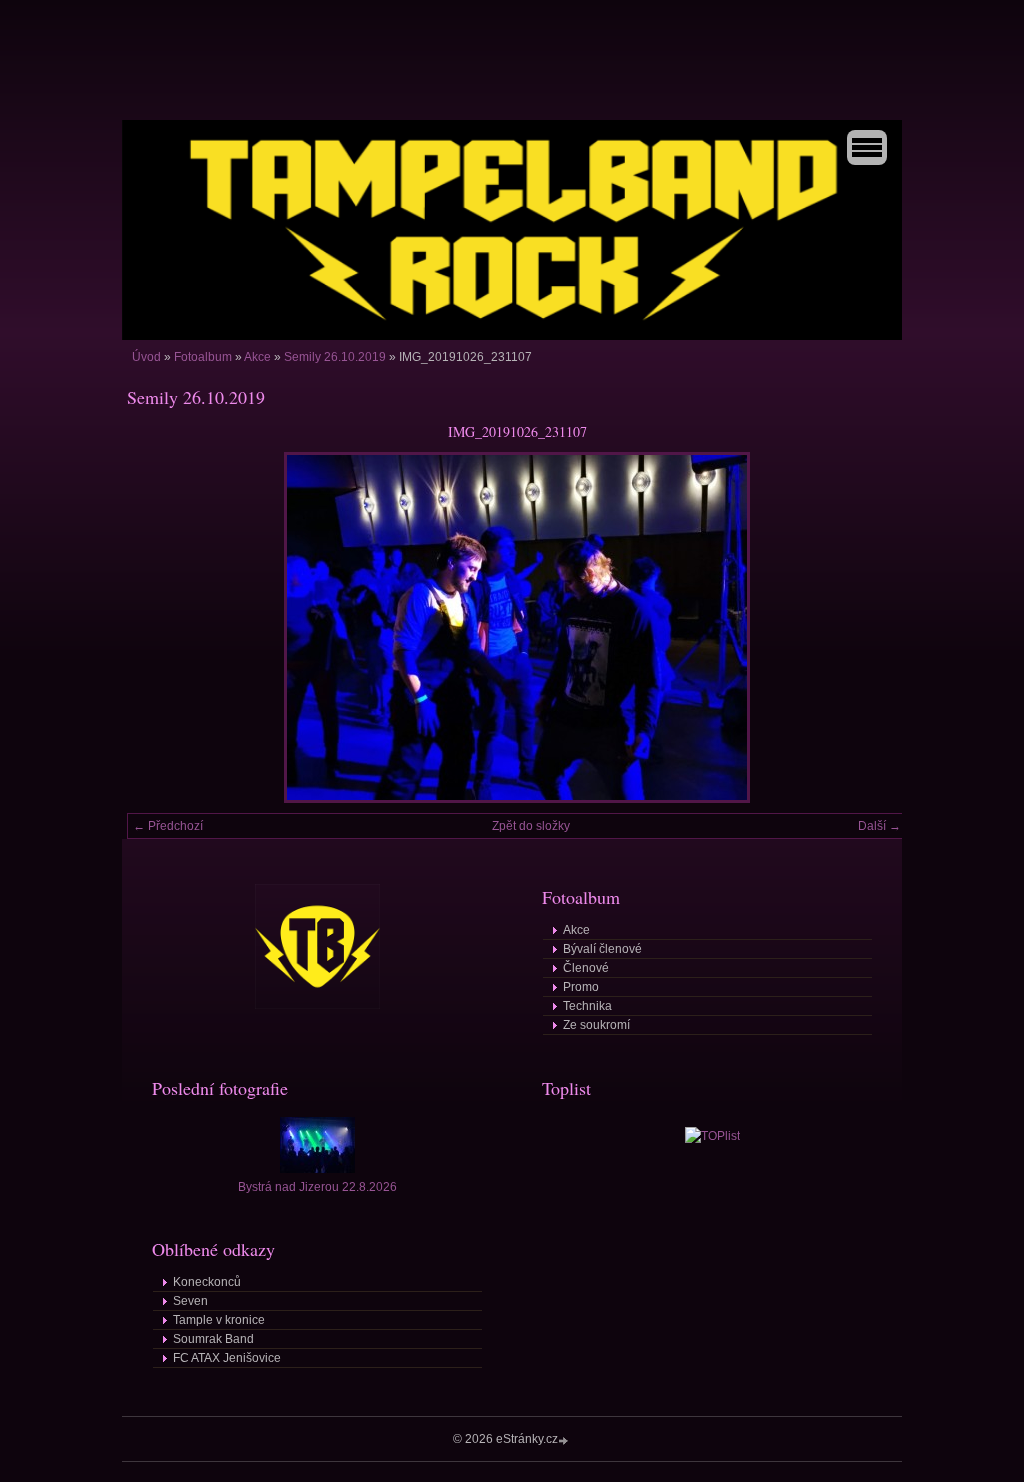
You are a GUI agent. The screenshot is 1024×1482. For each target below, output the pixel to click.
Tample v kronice (219, 1320)
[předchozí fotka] (159, 627)
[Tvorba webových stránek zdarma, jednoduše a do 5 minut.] (565, 1440)
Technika (587, 1006)
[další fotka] (874, 627)
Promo (581, 987)
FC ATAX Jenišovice (227, 1358)
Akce (257, 357)
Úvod (146, 357)
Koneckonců (207, 1282)
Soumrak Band (213, 1339)
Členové (586, 968)
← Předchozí (168, 826)
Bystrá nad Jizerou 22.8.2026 (317, 1187)
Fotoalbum (203, 357)
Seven (190, 1301)
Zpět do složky (531, 826)
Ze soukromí (596, 1025)
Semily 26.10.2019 (335, 357)
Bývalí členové (602, 949)
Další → (879, 826)
